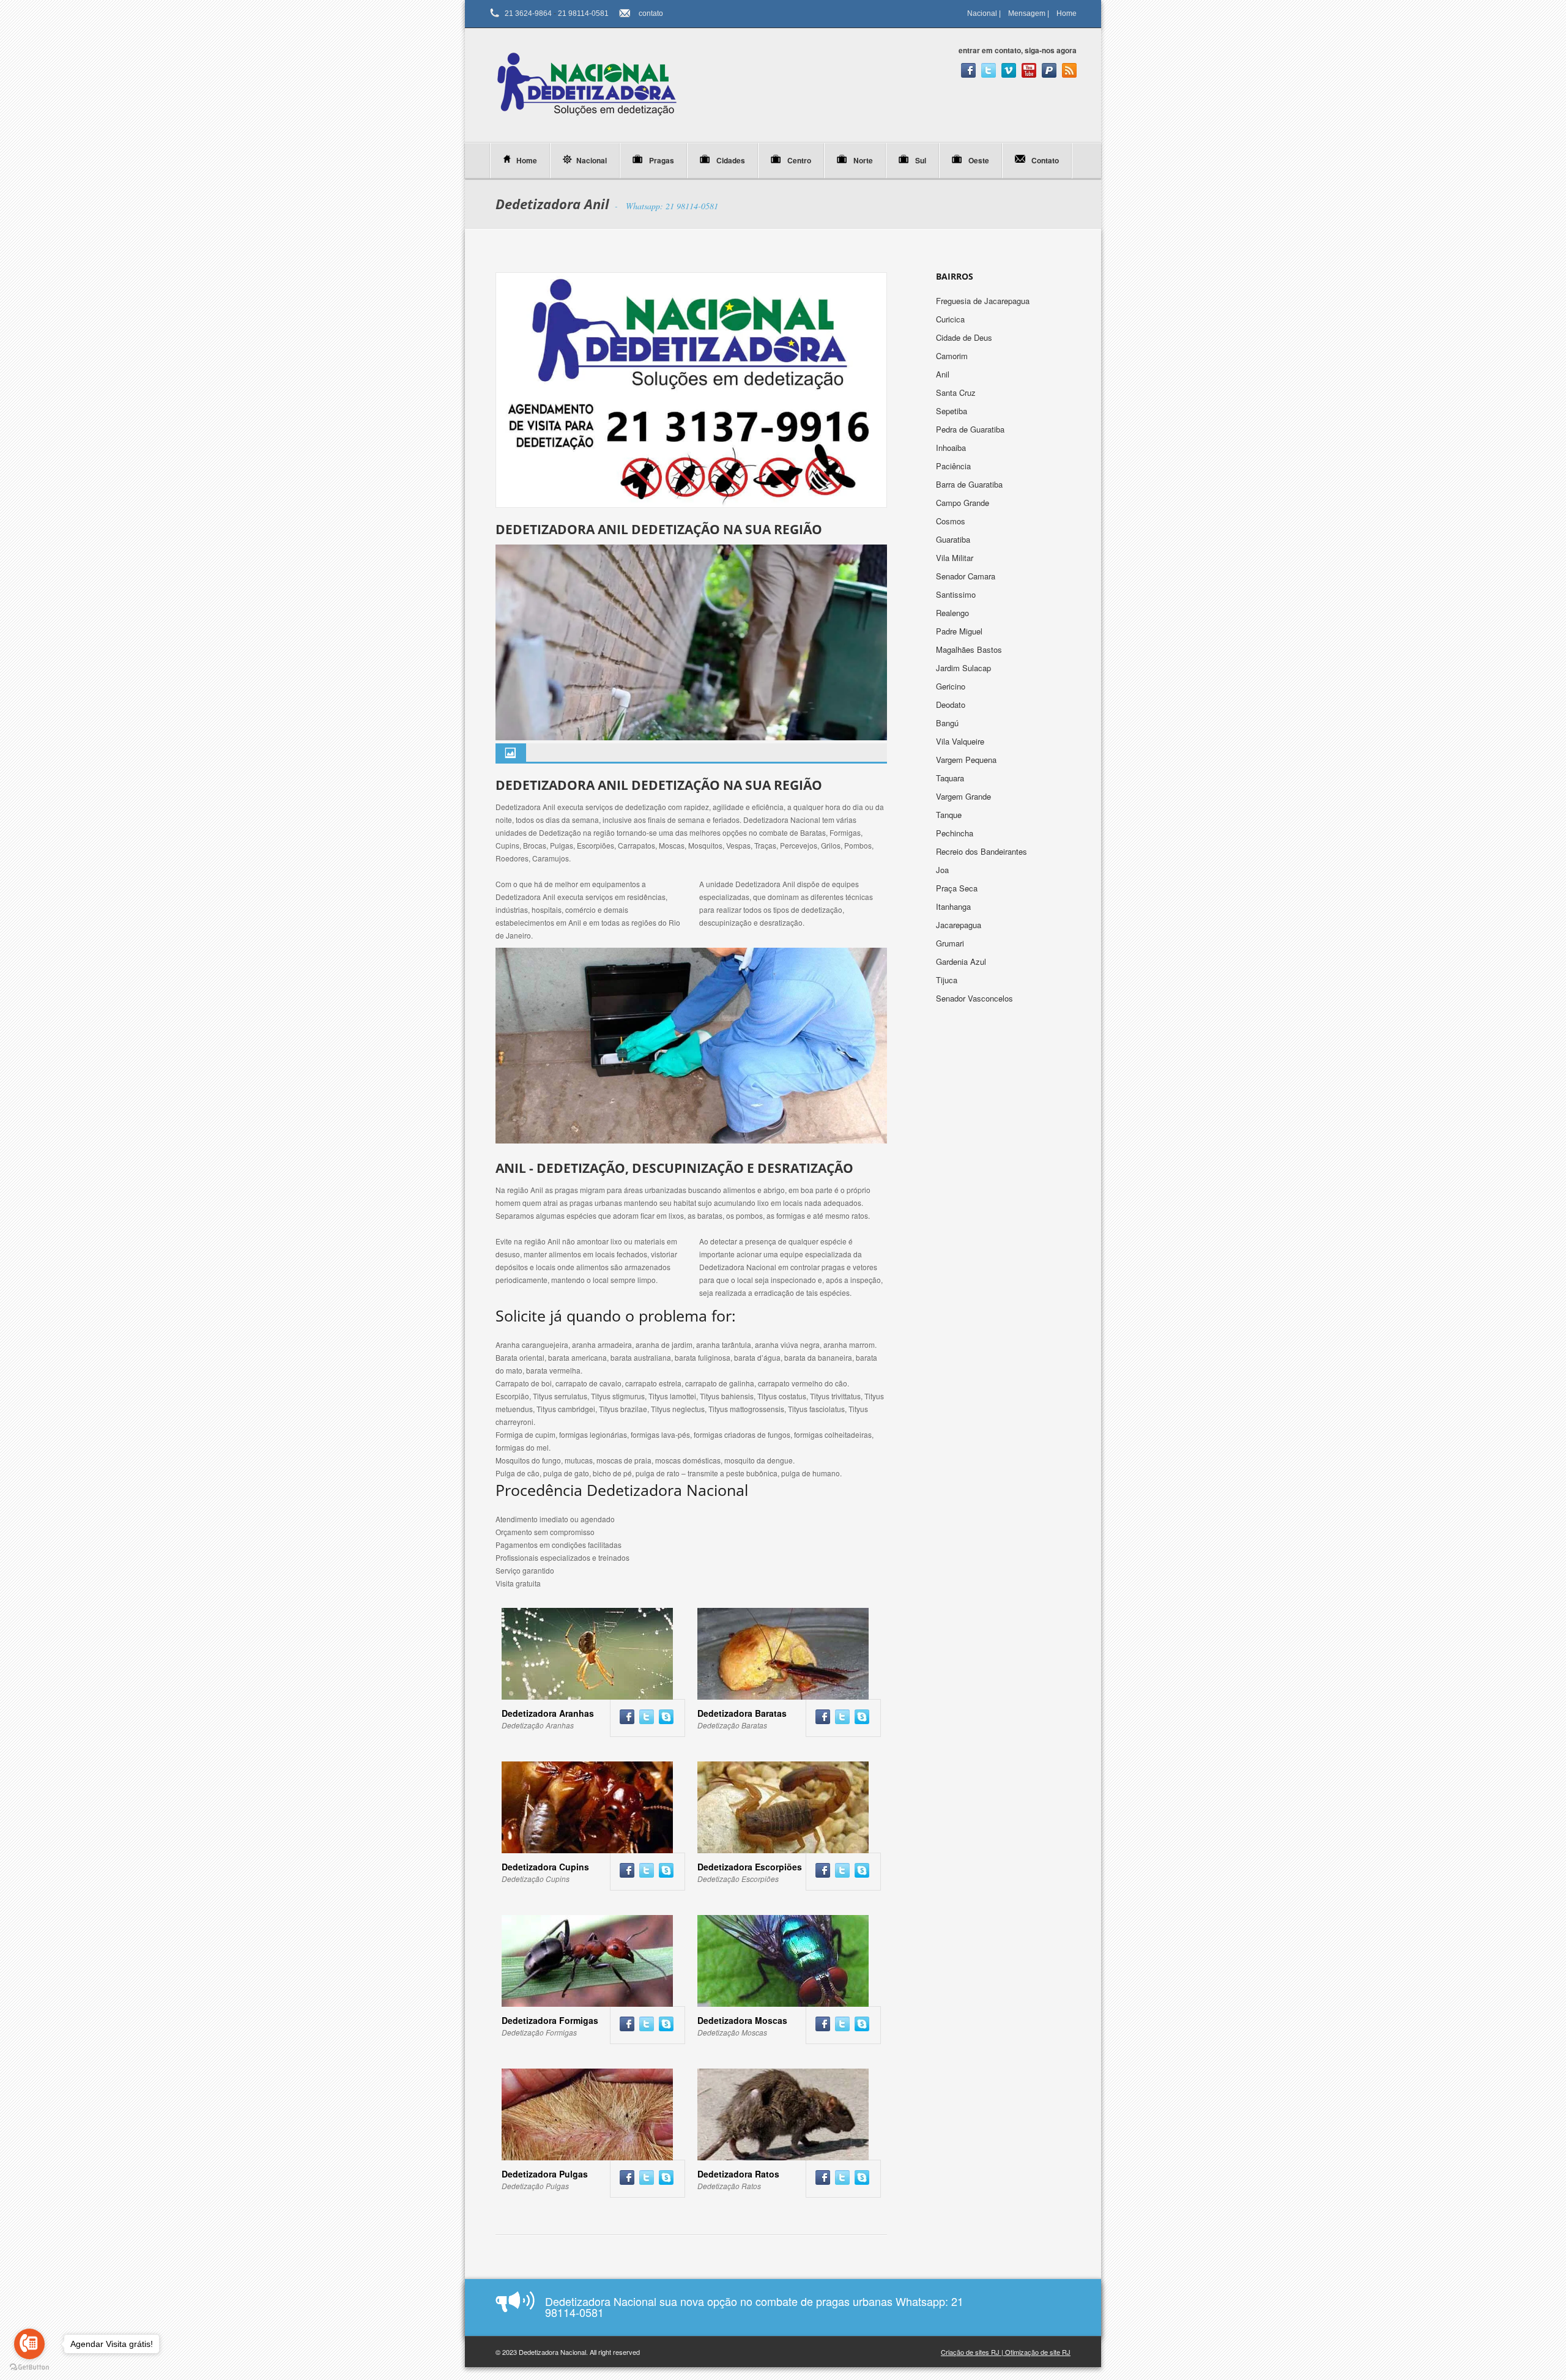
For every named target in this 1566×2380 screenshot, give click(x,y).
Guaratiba (954, 539)
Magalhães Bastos (970, 649)
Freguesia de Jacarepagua (984, 301)
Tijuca (948, 980)
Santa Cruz (957, 392)
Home (1067, 13)
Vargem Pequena (967, 760)
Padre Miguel (960, 631)
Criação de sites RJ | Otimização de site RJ (1006, 2352)
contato (651, 13)
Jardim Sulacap (965, 668)
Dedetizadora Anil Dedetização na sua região (659, 529)
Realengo (954, 613)
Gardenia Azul (962, 961)
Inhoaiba (952, 448)
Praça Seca (958, 888)
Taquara (951, 778)
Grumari (951, 943)
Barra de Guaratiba (970, 484)
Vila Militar (956, 558)
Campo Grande (963, 503)
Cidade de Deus (965, 337)
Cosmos (952, 521)
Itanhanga (955, 906)
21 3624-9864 (528, 13)
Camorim (953, 356)
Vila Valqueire (961, 741)
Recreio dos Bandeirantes (983, 851)
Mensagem (1027, 13)
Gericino (952, 686)
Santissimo (957, 594)
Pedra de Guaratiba (971, 429)
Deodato (952, 705)
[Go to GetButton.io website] (29, 2367)
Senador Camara (967, 576)
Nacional (982, 13)
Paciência (955, 466)
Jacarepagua (960, 925)
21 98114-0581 (583, 13)
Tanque (950, 815)
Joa (944, 870)
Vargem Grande (965, 796)
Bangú (948, 723)
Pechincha (956, 833)
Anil (944, 374)
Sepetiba (953, 411)
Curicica (952, 319)
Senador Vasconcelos (974, 998)
